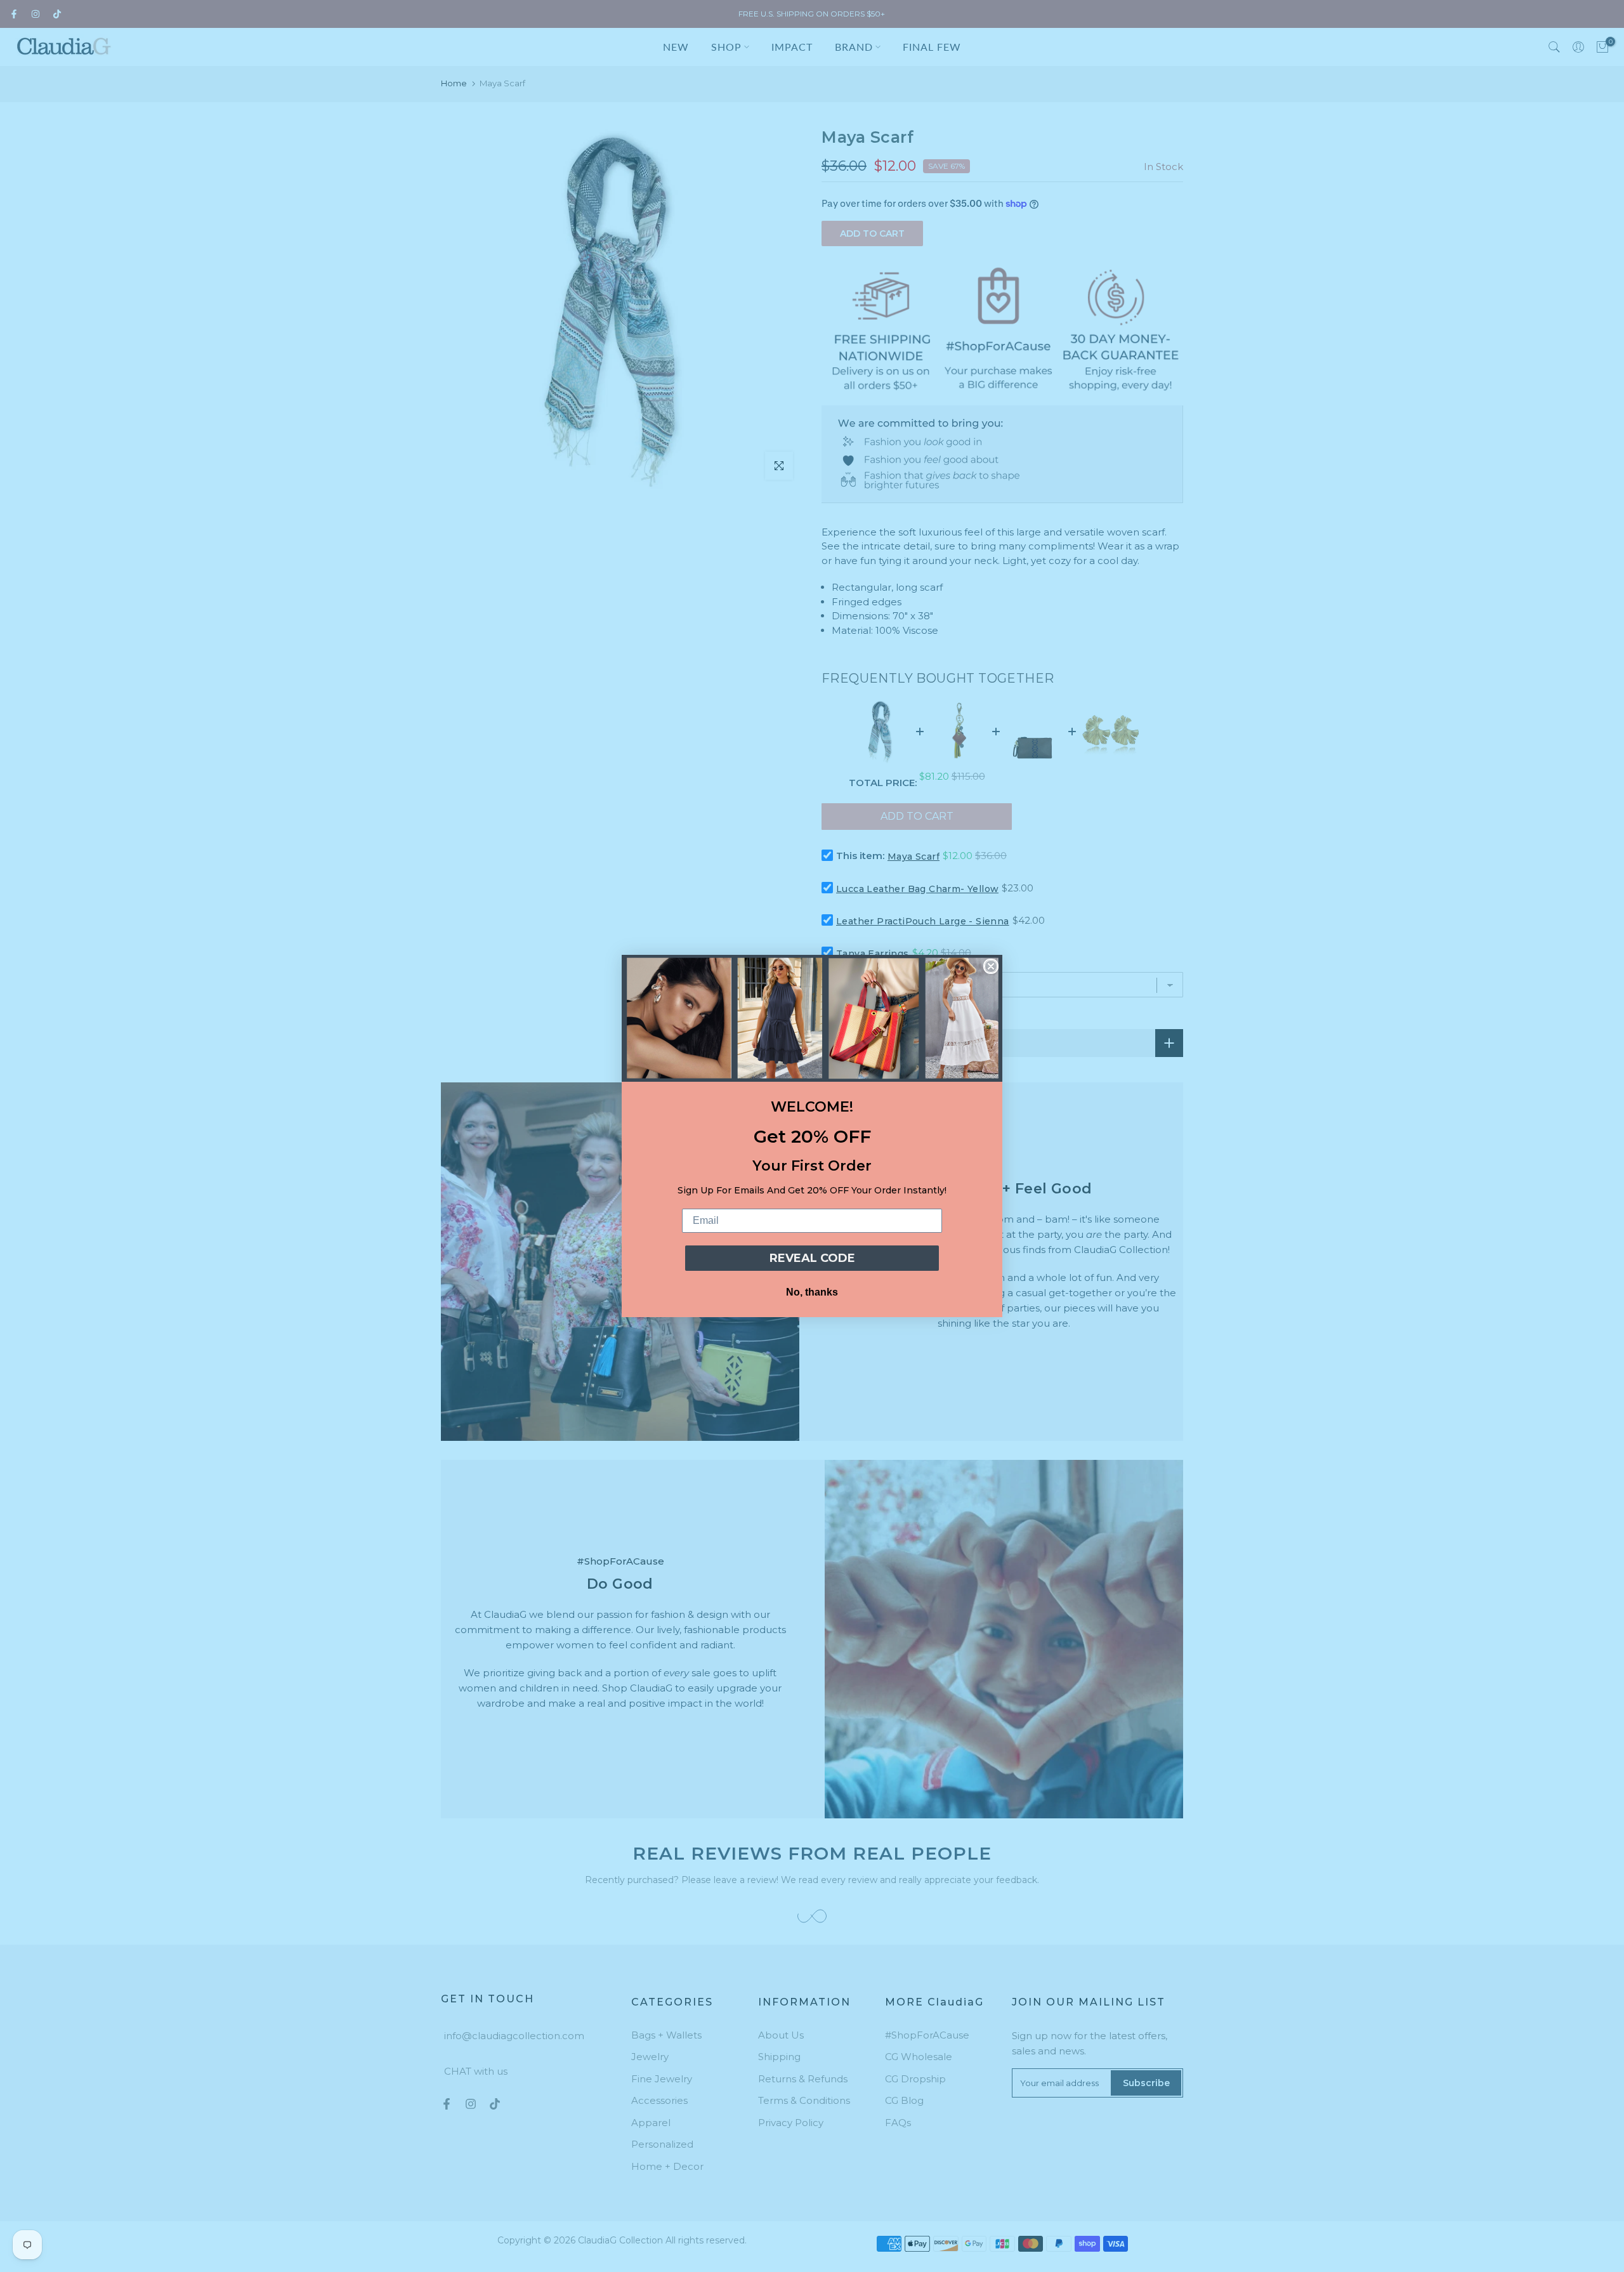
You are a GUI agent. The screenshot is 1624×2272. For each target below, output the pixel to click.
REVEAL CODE (812, 1258)
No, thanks (812, 1292)
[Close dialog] (991, 966)
